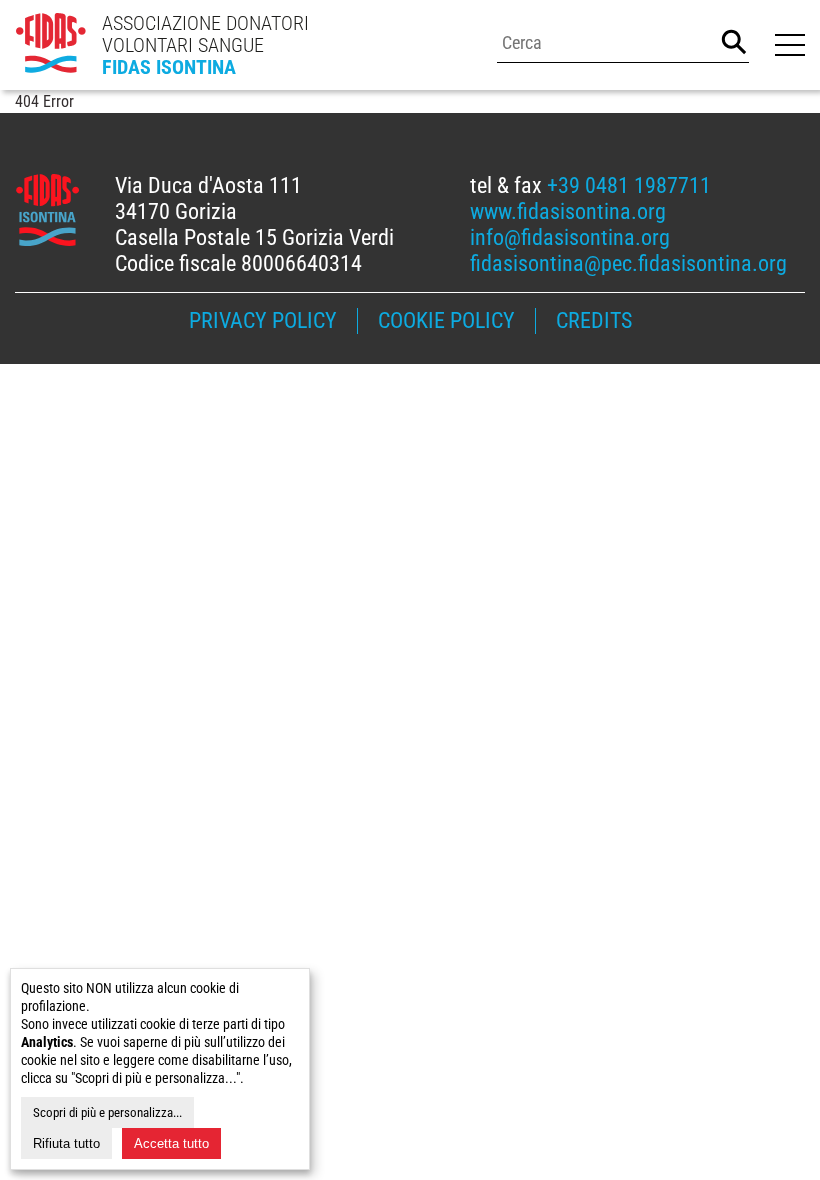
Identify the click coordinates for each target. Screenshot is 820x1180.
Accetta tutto (171, 1143)
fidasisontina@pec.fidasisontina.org (628, 263)
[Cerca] (734, 42)
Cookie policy (446, 320)
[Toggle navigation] (787, 45)
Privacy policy (263, 320)
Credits (594, 320)
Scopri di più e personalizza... (107, 1112)
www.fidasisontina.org (568, 211)
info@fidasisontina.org (570, 237)
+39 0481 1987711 (629, 185)
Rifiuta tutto (66, 1143)
